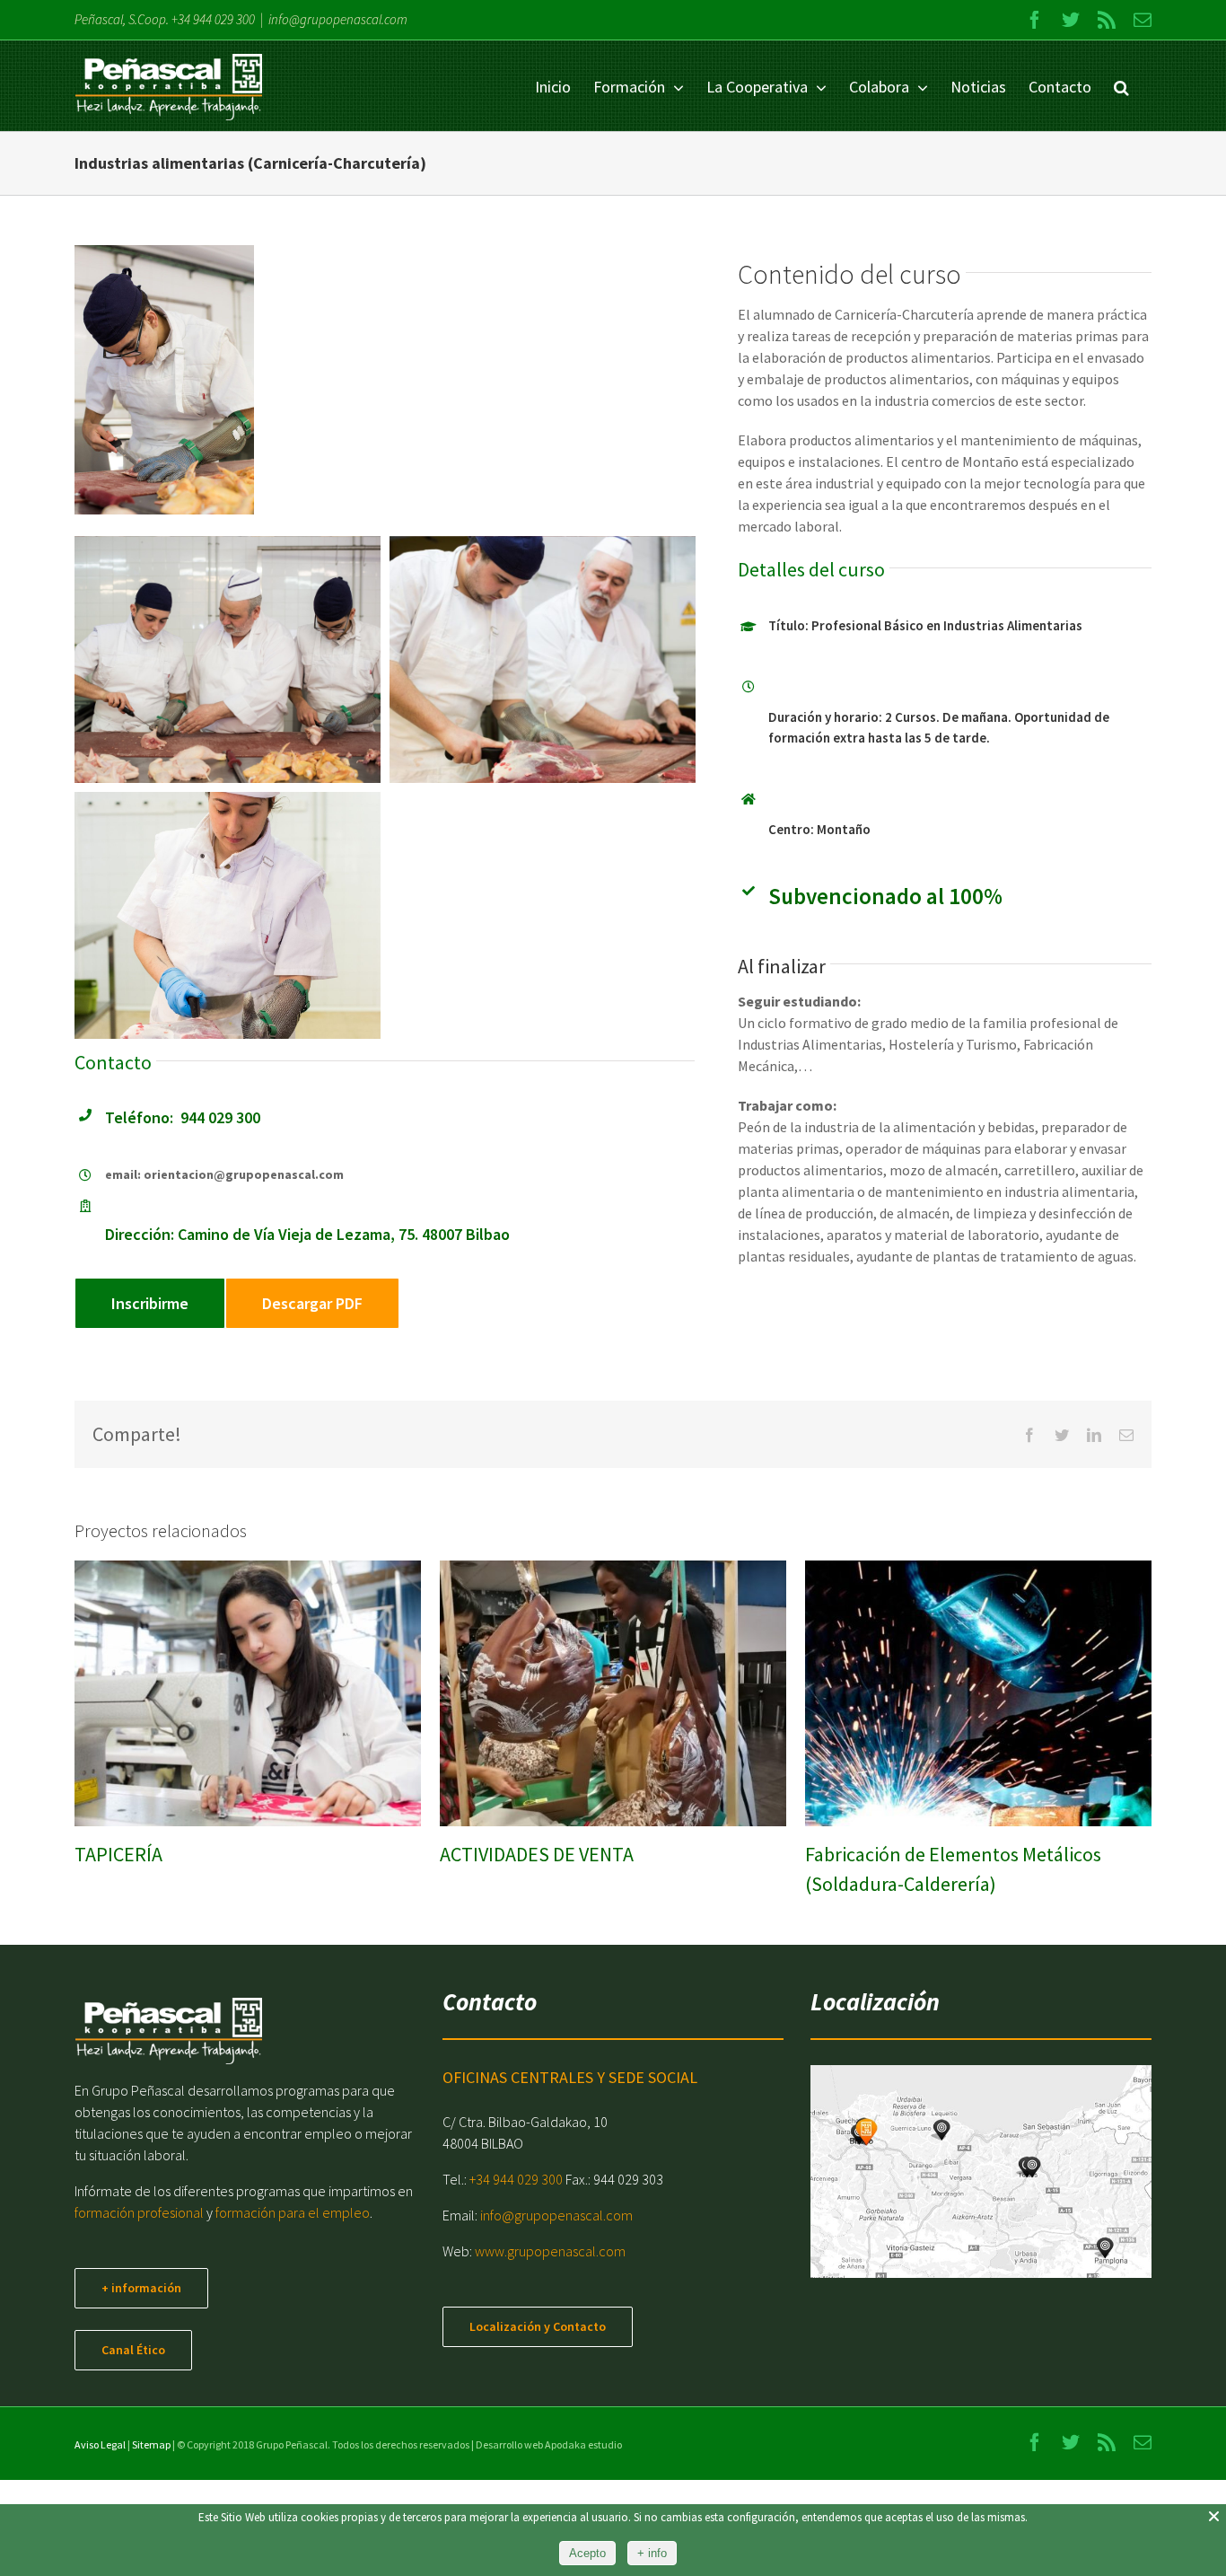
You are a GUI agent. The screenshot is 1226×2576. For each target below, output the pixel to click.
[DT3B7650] (228, 659)
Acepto (587, 2553)
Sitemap (151, 2444)
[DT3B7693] (543, 659)
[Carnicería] (228, 915)
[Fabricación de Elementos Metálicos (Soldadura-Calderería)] (978, 1693)
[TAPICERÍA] (248, 1693)
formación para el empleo (293, 2212)
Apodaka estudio (583, 2444)
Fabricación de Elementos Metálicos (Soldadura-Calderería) (957, 1693)
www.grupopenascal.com (550, 2251)
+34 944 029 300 (213, 19)
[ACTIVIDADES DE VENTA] (613, 1693)
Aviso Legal (100, 2444)
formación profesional (139, 2212)
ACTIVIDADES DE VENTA (591, 1693)
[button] (1121, 86)
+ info (652, 2553)
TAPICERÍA (226, 1693)
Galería (268, 1693)
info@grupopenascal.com (338, 19)
